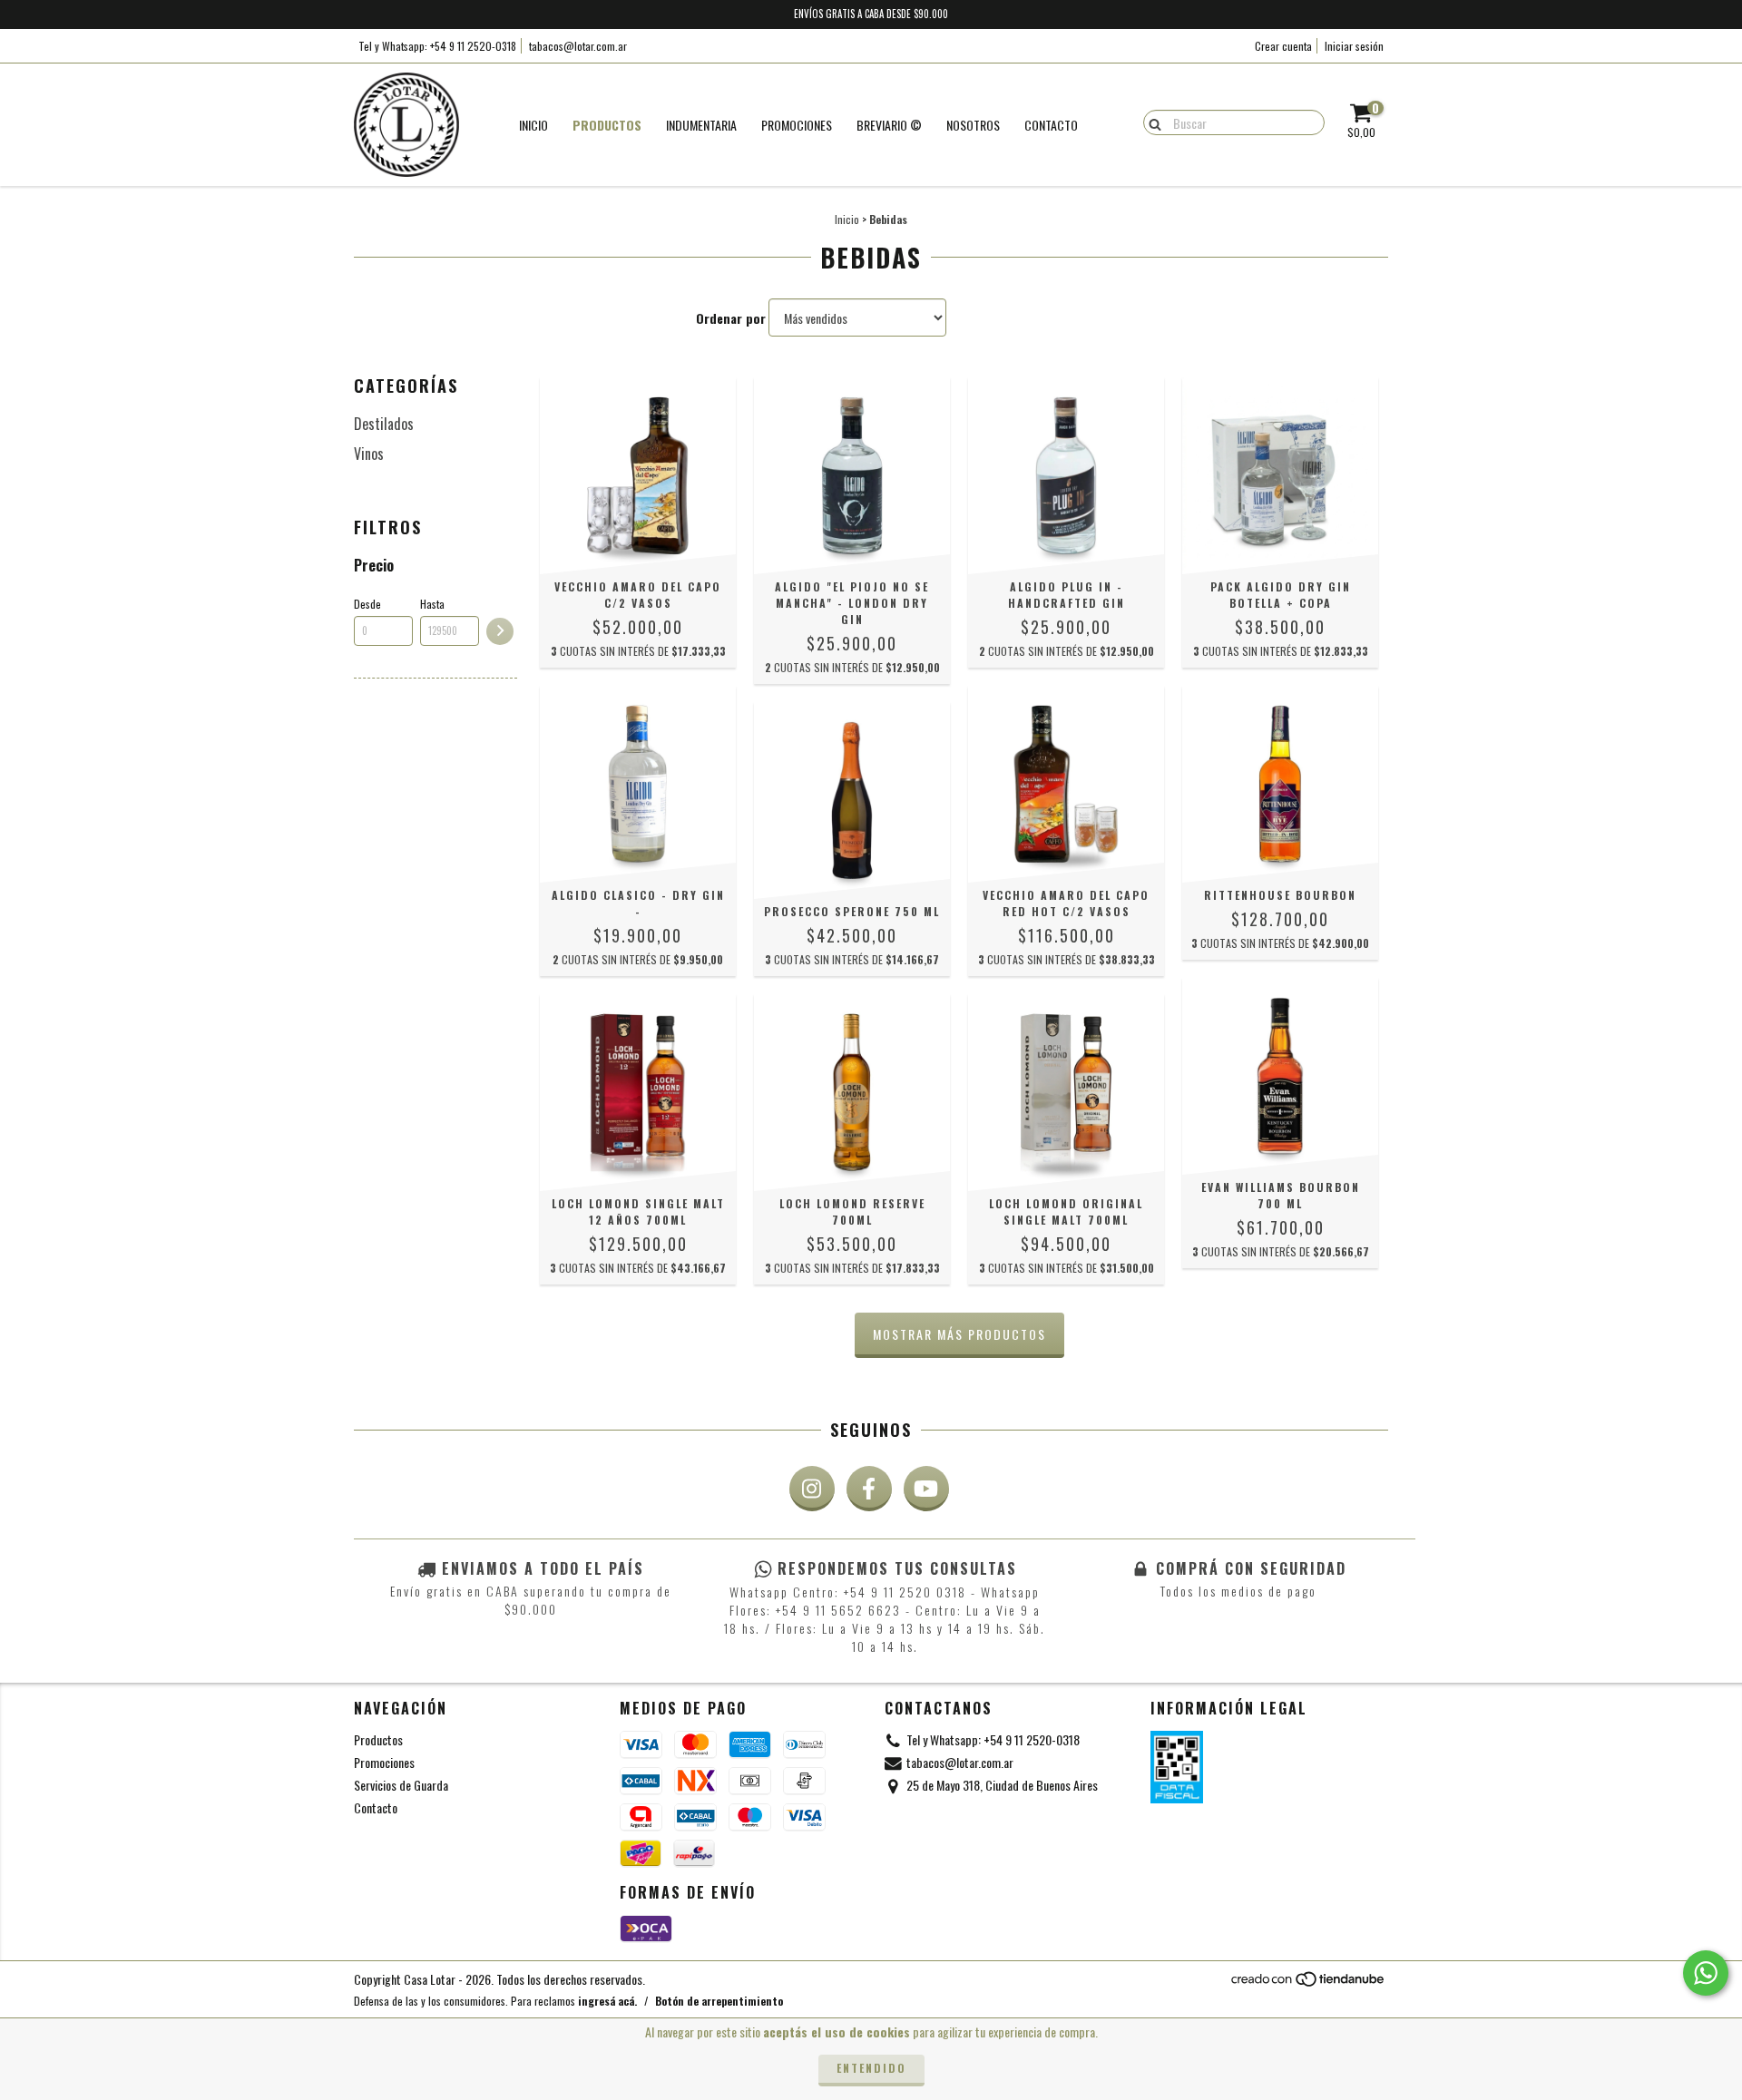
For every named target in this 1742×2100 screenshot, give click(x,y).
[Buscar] (1151, 122)
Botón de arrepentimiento (719, 2001)
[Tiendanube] (1309, 1983)
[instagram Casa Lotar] (812, 1489)
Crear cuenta (1283, 46)
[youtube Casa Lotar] (926, 1489)
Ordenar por (731, 318)
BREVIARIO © (889, 125)
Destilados (384, 424)
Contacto (1051, 125)
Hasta (432, 604)
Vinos (369, 454)
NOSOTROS (973, 125)
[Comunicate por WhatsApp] (1706, 1973)
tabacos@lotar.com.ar (578, 46)
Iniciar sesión (1354, 46)
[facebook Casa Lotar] (869, 1489)
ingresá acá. (607, 2001)
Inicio (533, 125)
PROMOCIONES (797, 125)
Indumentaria (701, 125)
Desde (367, 604)
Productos (607, 125)
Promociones (384, 1762)
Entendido (871, 2068)
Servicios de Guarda (401, 1785)
